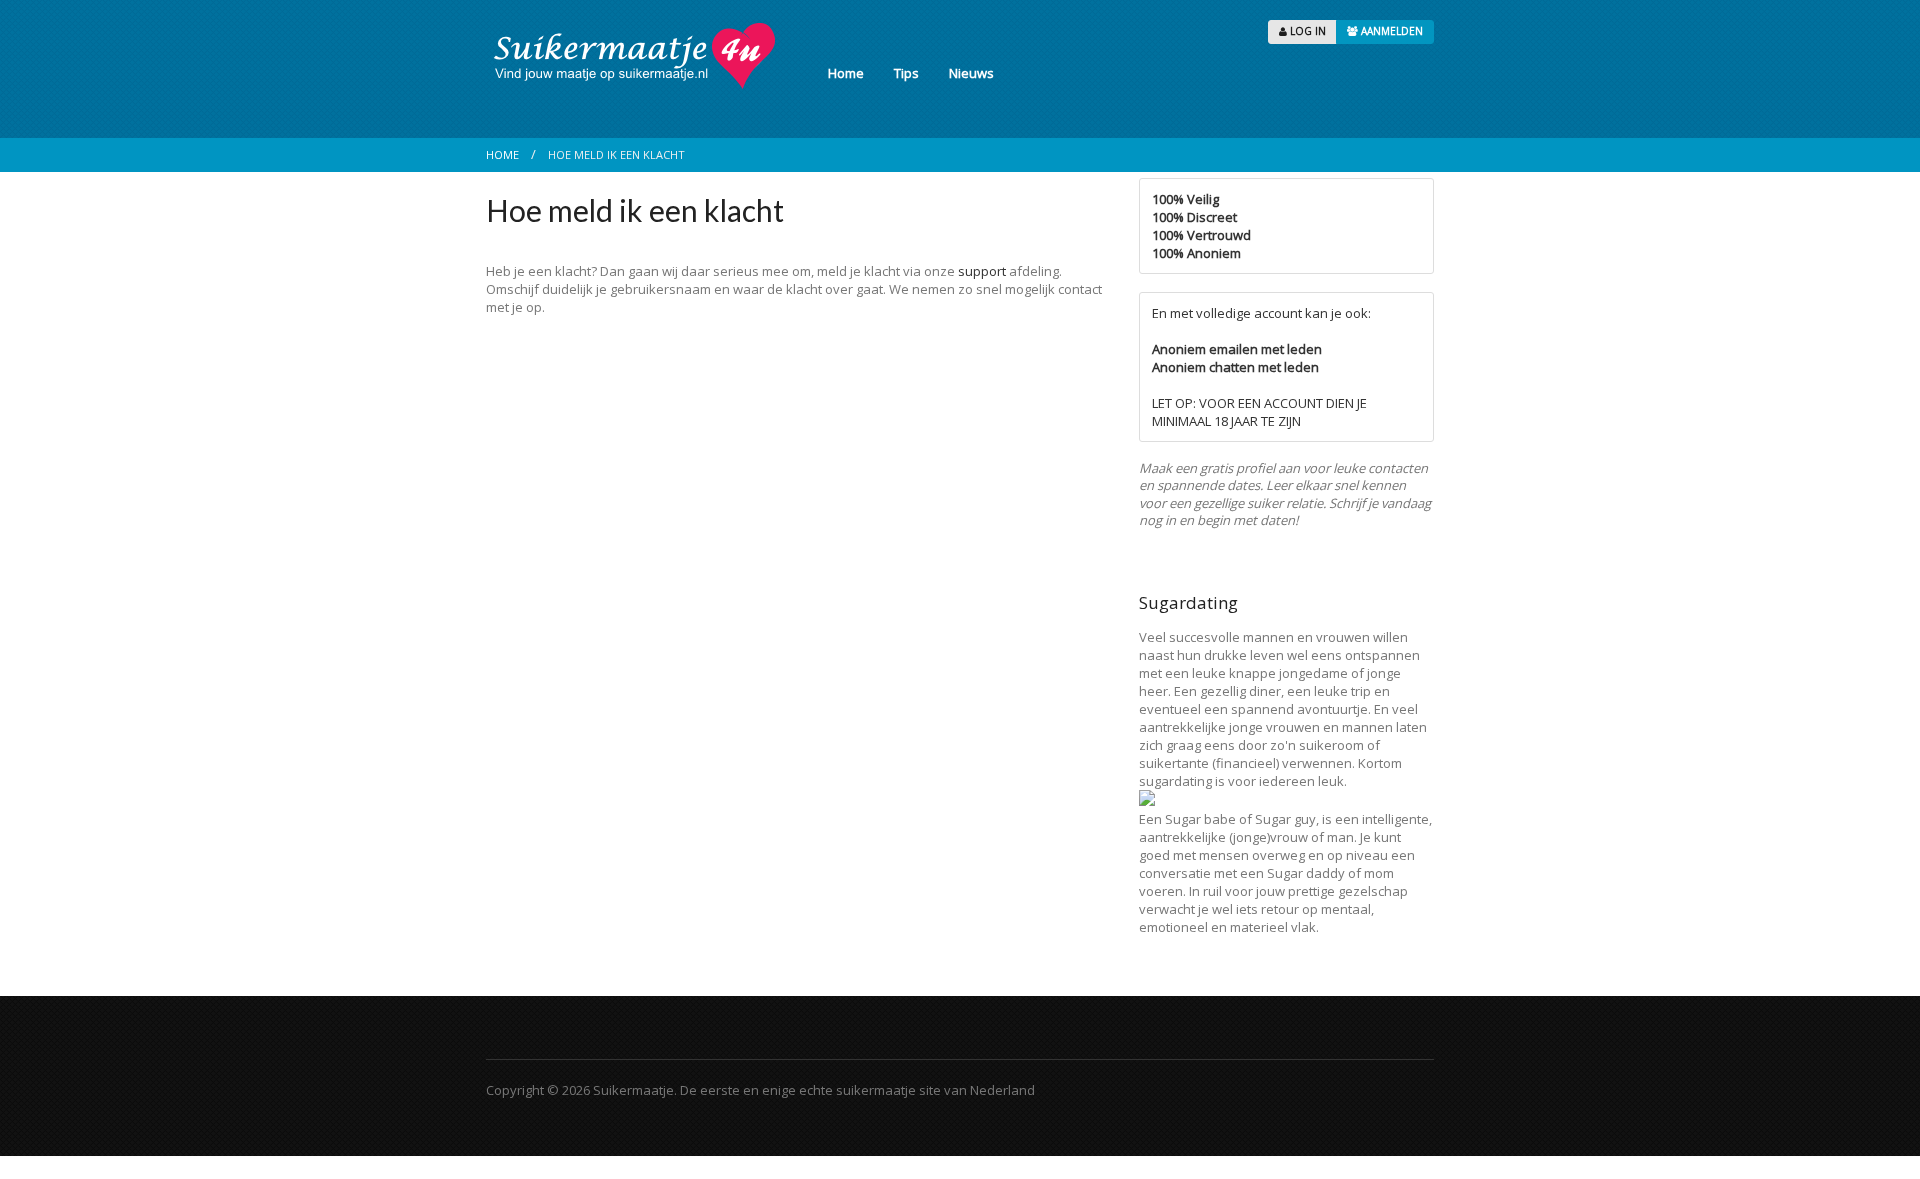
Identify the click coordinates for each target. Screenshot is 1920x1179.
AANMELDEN (1390, 31)
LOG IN (1306, 31)
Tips (906, 73)
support (982, 271)
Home (846, 73)
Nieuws (971, 73)
